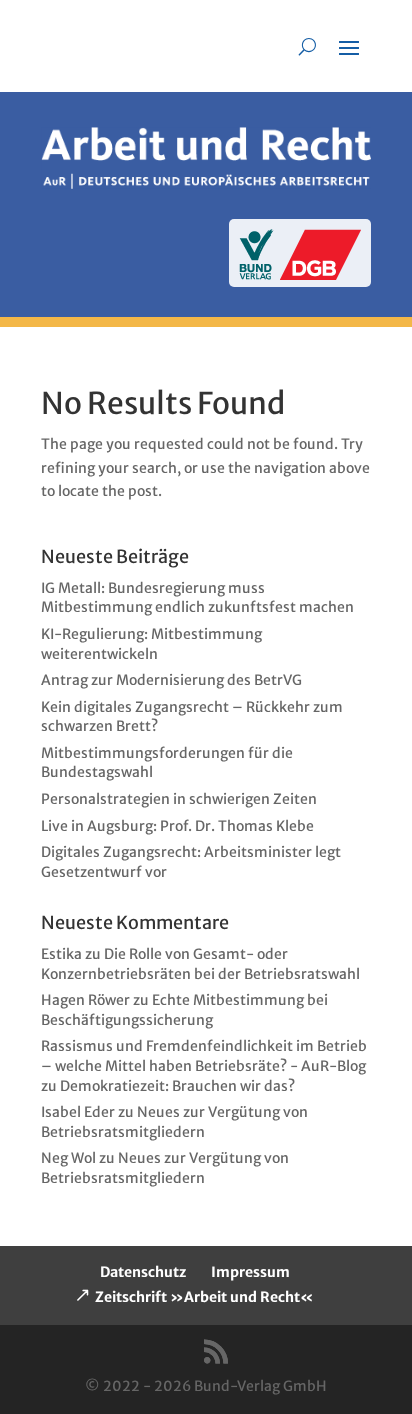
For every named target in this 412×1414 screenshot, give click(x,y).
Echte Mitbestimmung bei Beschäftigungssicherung (184, 1010)
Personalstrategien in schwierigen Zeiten (179, 799)
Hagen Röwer (85, 1000)
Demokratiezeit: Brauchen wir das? (177, 1086)
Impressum (250, 1272)
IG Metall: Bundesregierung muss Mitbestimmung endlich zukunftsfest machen (197, 598)
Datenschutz (143, 1272)
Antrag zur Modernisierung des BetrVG (171, 680)
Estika (61, 954)
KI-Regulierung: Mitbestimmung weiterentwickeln (151, 644)
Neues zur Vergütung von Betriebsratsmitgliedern (174, 1122)
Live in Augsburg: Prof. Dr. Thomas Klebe (177, 826)
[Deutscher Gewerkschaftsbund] (320, 275)
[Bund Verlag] (256, 275)
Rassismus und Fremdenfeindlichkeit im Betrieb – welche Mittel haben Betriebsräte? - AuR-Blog (204, 1056)
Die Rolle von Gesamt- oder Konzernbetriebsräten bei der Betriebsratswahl (200, 964)
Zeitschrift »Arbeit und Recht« (204, 1297)
